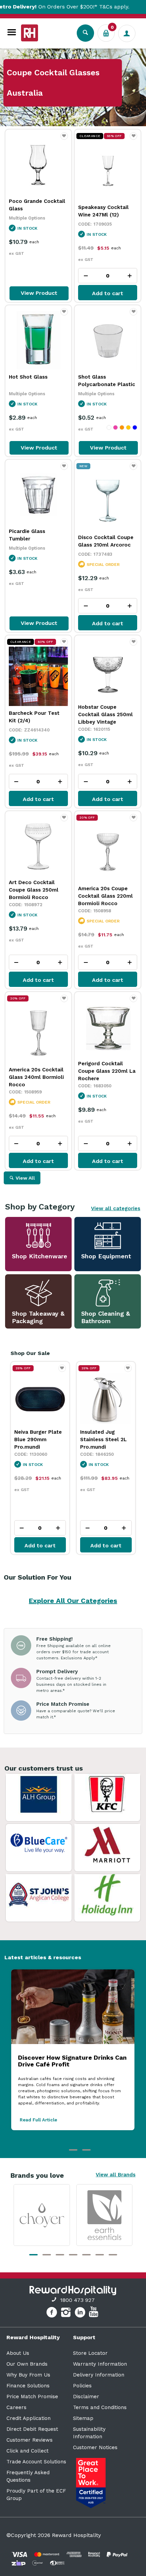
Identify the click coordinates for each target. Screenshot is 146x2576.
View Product (39, 293)
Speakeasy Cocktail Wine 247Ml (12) (103, 211)
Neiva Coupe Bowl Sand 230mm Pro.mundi (103, 1439)
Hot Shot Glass (28, 377)
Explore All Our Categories (73, 1601)
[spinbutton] (108, 276)
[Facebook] (52, 2313)
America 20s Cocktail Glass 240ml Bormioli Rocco (36, 1077)
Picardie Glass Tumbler (27, 535)
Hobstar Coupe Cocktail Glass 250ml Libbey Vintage (105, 714)
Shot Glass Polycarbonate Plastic (107, 381)
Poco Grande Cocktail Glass (37, 205)
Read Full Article (38, 2120)
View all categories (116, 1208)
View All (25, 1178)
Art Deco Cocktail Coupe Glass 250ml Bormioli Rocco (34, 890)
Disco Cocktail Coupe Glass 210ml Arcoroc (106, 541)
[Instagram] (67, 2313)
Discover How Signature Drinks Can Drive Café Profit (72, 2061)
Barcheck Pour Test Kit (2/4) (34, 717)
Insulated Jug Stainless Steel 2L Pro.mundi (38, 1439)
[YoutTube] (94, 2313)
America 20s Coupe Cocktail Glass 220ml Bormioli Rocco (105, 896)
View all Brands (116, 2175)
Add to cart (108, 293)
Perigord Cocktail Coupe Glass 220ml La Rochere (107, 1071)
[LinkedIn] (81, 2313)
